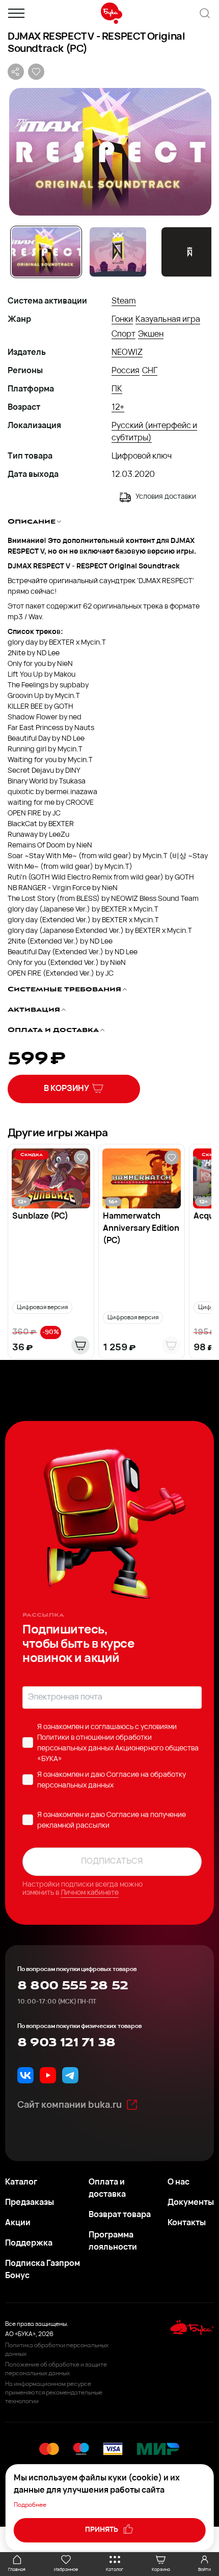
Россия (126, 371)
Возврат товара (120, 2215)
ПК (117, 389)
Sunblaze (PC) (40, 1217)
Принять (102, 2530)
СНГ (150, 371)
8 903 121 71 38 (66, 2043)
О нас (179, 2183)
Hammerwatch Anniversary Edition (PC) (141, 1229)
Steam (124, 301)
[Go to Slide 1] (46, 252)
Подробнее (30, 2505)
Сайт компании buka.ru (70, 2106)
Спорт (124, 335)
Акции (18, 2223)
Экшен (151, 335)
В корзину (66, 1089)
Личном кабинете (90, 1893)
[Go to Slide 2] (118, 252)
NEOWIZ (127, 353)
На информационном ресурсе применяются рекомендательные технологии (54, 2393)
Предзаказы (30, 2203)
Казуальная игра (168, 320)
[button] (109, 152)
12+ (118, 408)
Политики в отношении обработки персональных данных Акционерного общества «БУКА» (118, 1749)
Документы (191, 2203)
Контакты (187, 2223)
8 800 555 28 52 (73, 1986)
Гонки (122, 320)
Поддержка (29, 2244)
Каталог (21, 2183)
